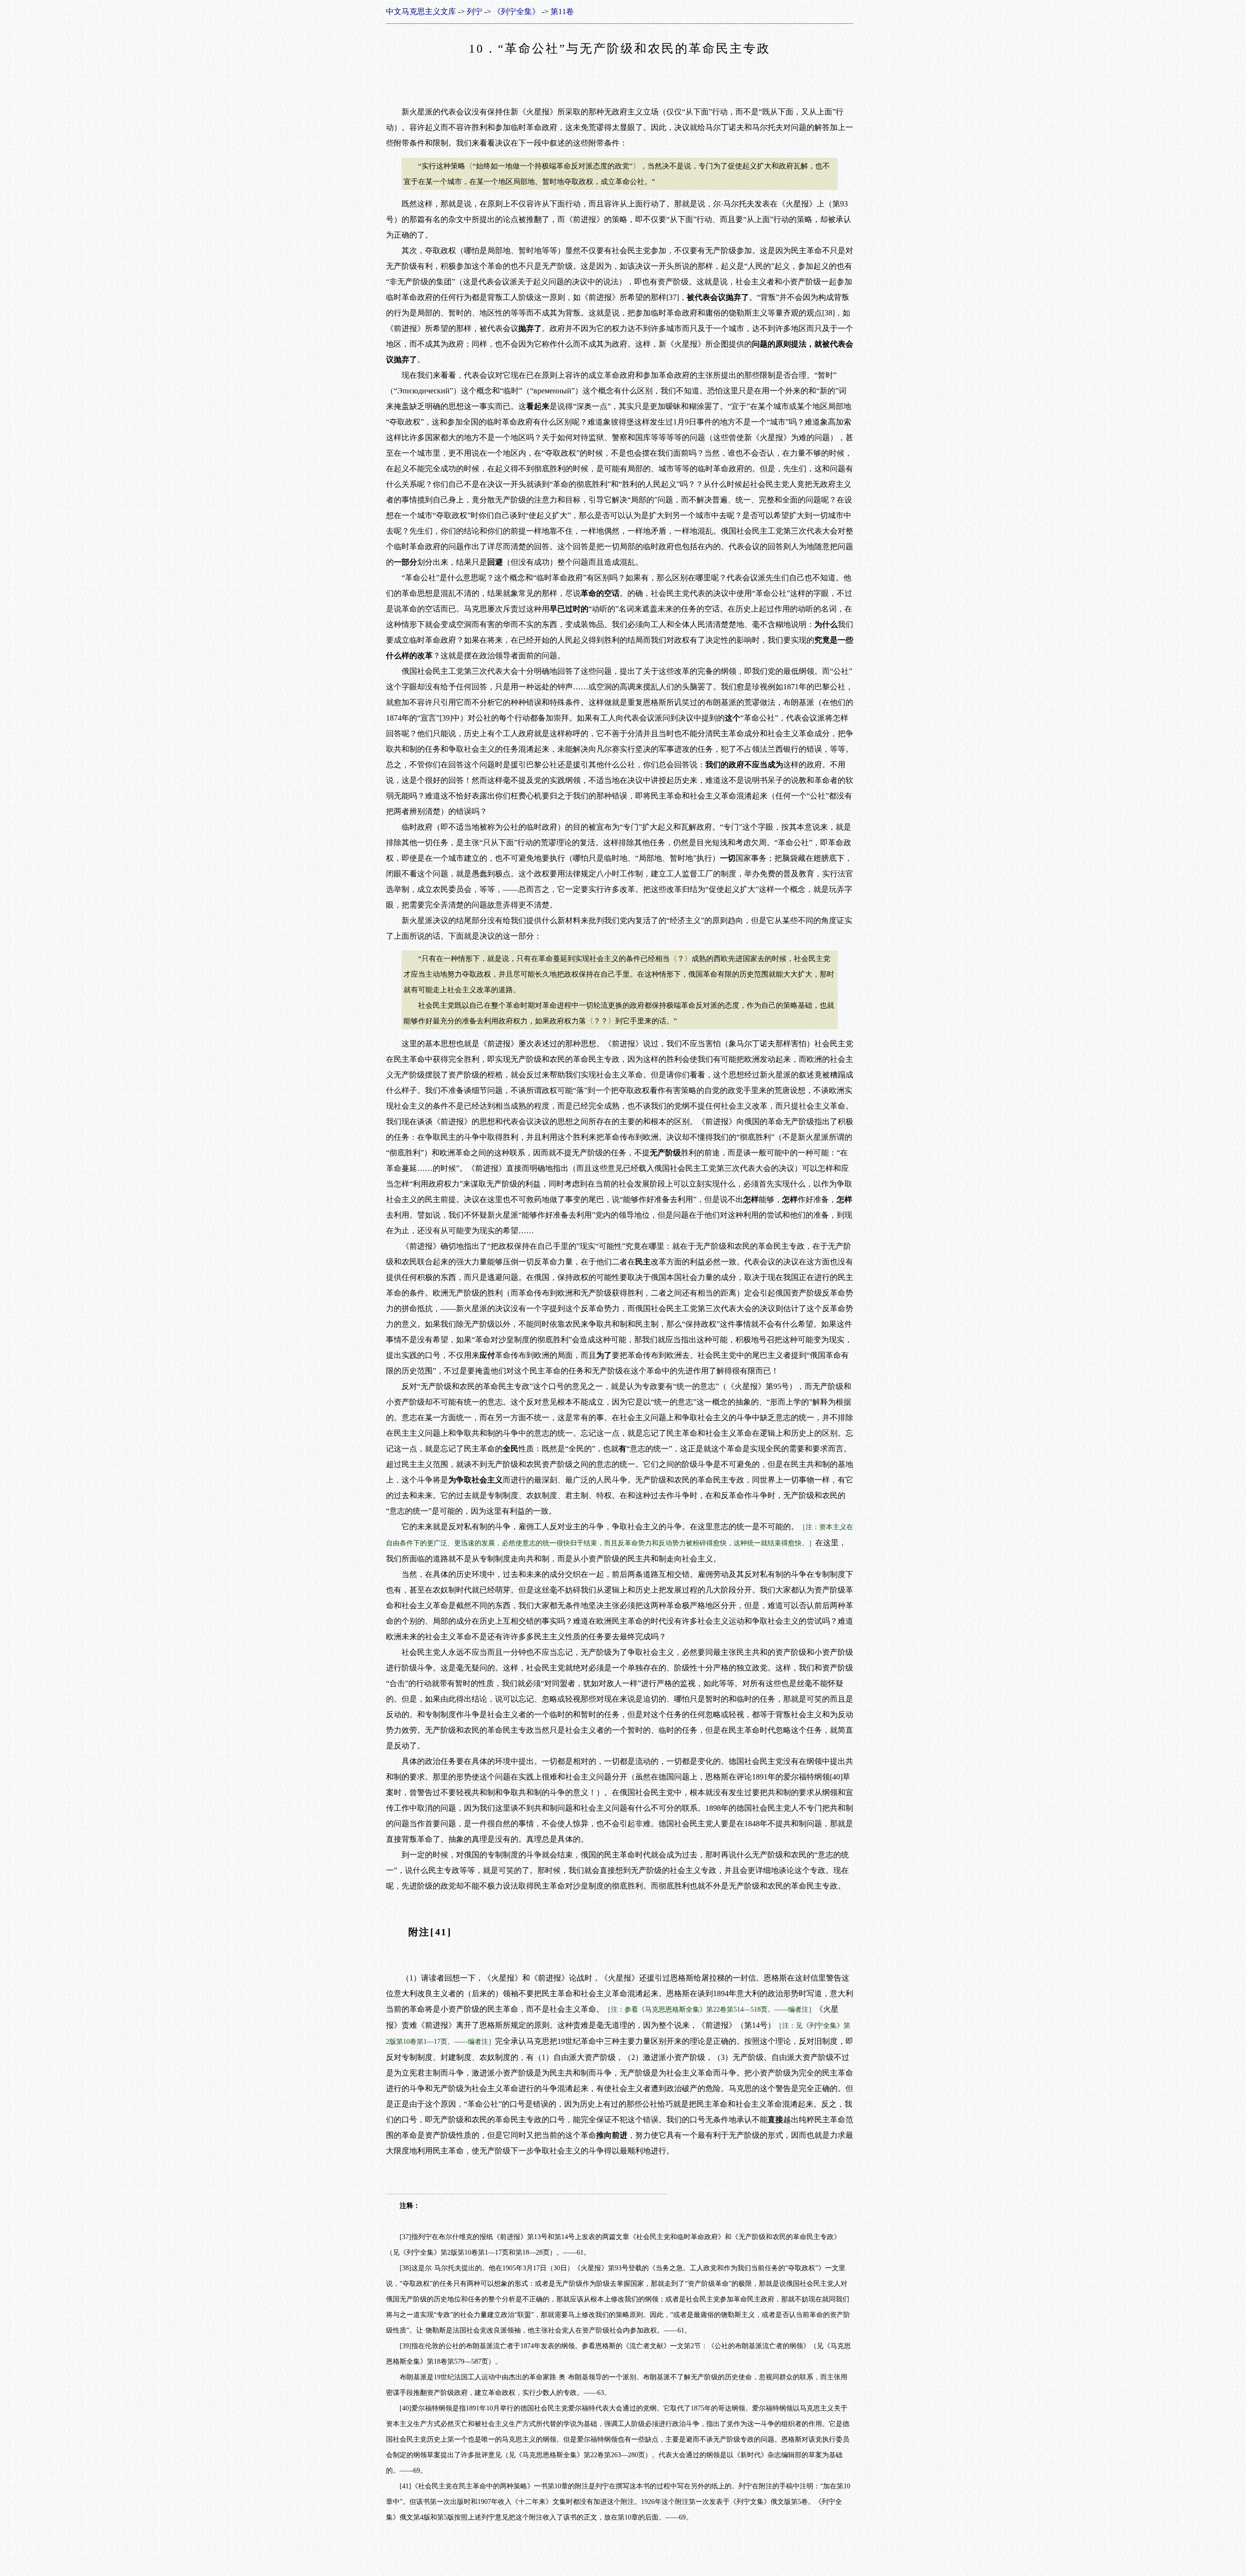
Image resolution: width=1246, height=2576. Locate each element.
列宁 (475, 11)
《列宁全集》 (516, 11)
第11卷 (562, 11)
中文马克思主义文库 (421, 11)
